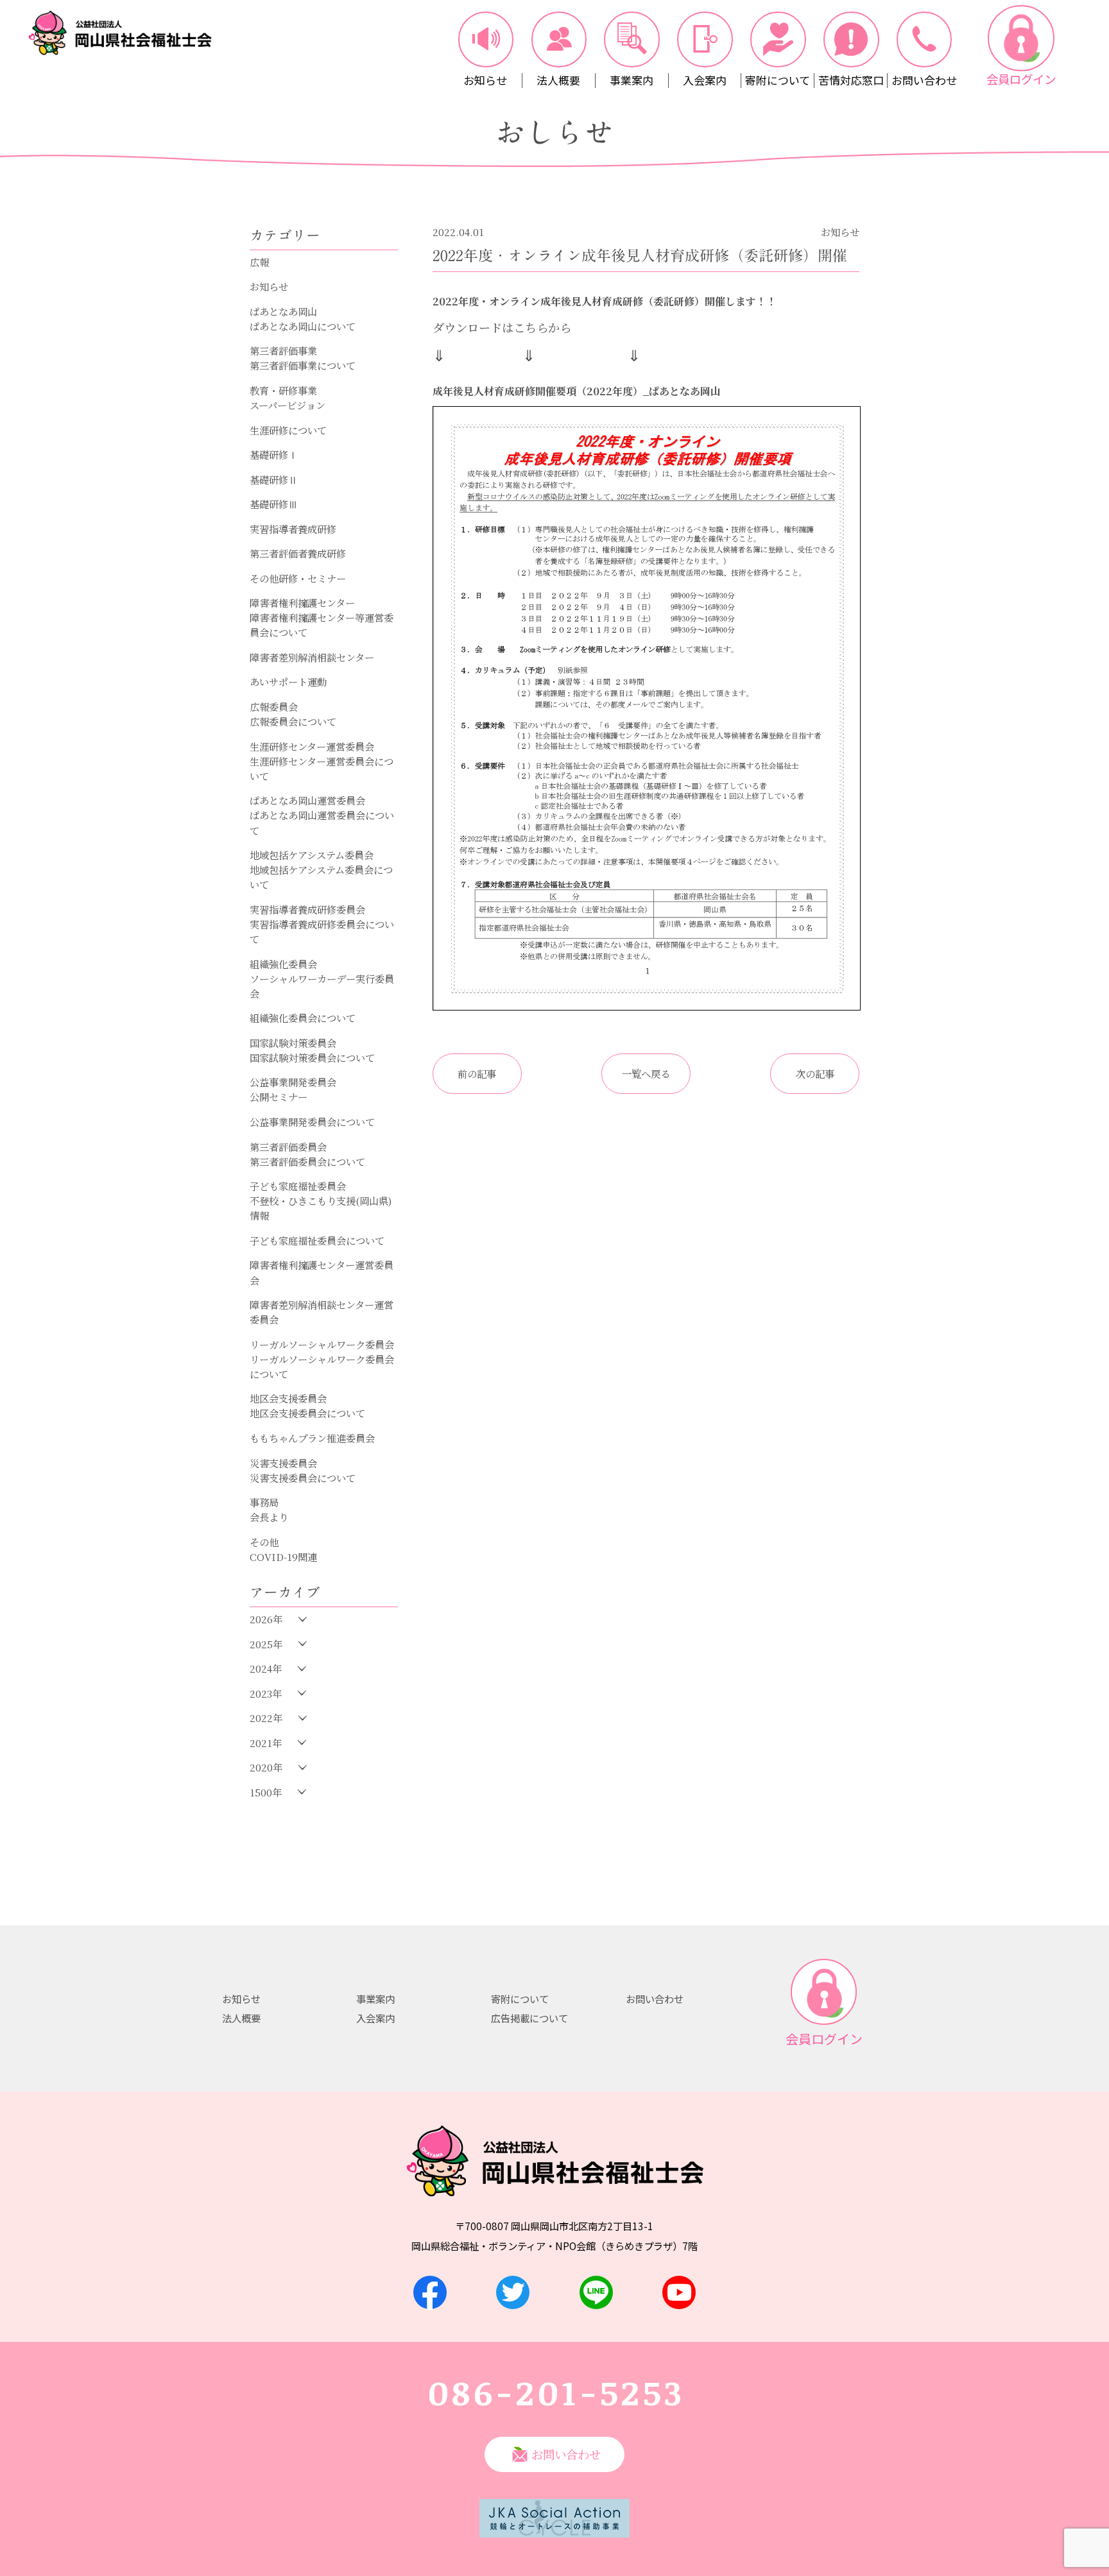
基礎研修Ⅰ (274, 454)
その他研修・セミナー (298, 578)
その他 (264, 1542)
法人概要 (241, 2018)
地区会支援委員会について (307, 1413)
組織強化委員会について (303, 1018)
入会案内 (375, 2018)
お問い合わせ (655, 1999)
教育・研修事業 (283, 390)
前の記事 (477, 1073)
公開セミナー (279, 1096)
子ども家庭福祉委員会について (317, 1240)
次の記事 (815, 1073)
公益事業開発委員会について (312, 1122)
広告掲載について (529, 2018)
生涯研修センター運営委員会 (312, 746)
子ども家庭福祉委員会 (298, 1186)
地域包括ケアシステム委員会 (312, 855)
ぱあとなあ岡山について (303, 326)
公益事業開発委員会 (293, 1082)
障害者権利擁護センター (302, 602)
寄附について (520, 1999)
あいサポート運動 (288, 681)
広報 (259, 262)
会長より (269, 1517)
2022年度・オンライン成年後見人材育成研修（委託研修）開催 (640, 256)
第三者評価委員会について (307, 1161)
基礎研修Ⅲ (274, 504)
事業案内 (375, 1999)
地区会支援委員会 (288, 1398)
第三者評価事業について (303, 365)
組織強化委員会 (283, 964)
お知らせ (269, 286)
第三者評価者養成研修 (298, 553)
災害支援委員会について (303, 1478)
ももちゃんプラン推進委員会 (312, 1438)
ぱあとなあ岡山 (283, 311)
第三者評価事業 (283, 350)
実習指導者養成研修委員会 (307, 909)
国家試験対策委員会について (312, 1057)
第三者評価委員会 (288, 1147)
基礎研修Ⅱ (274, 479)
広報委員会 (274, 706)
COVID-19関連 (283, 1557)
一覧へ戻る (646, 1073)
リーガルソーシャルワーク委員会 (322, 1344)
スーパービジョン (288, 405)
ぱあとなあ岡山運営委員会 (307, 800)
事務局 (264, 1502)
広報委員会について (293, 721)
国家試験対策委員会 (293, 1043)
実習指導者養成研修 (293, 529)
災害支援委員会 (283, 1463)
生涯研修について (288, 430)
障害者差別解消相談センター (312, 657)
